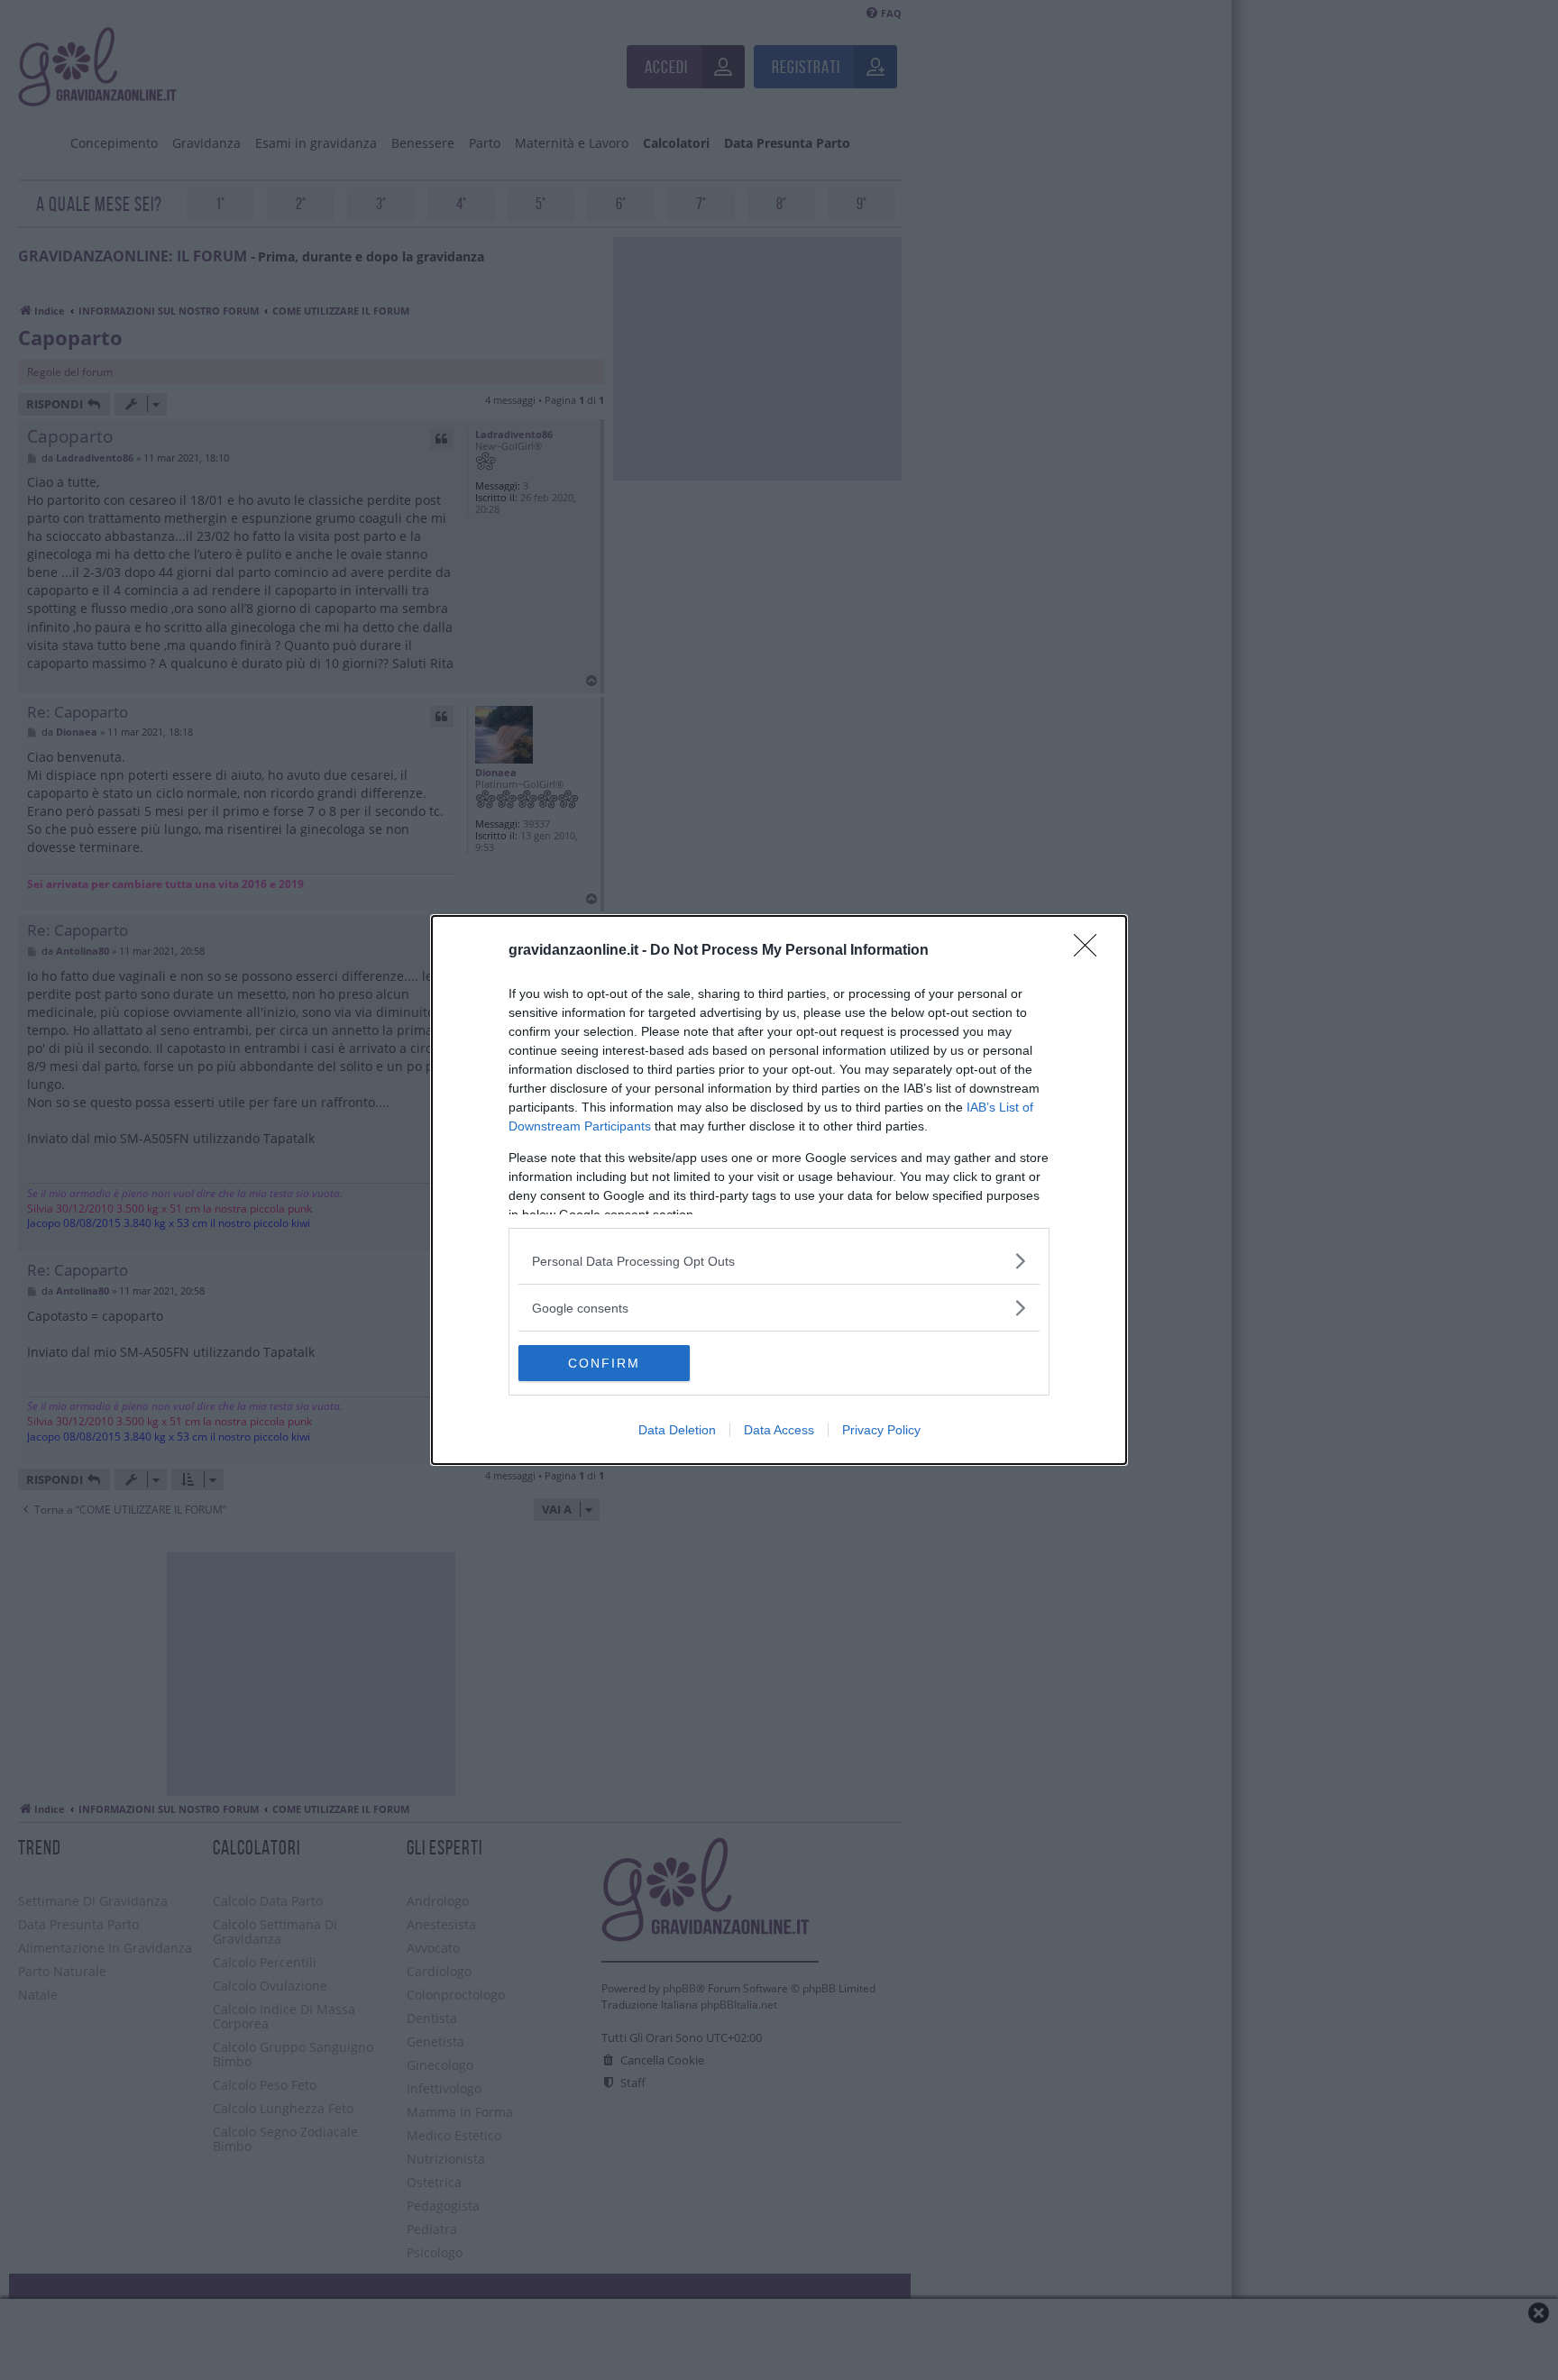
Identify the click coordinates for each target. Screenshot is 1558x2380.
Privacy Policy (881, 1430)
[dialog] (779, 1190)
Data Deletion (677, 1430)
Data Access (779, 1430)
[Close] (1091, 951)
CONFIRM (604, 1363)
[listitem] (779, 1261)
